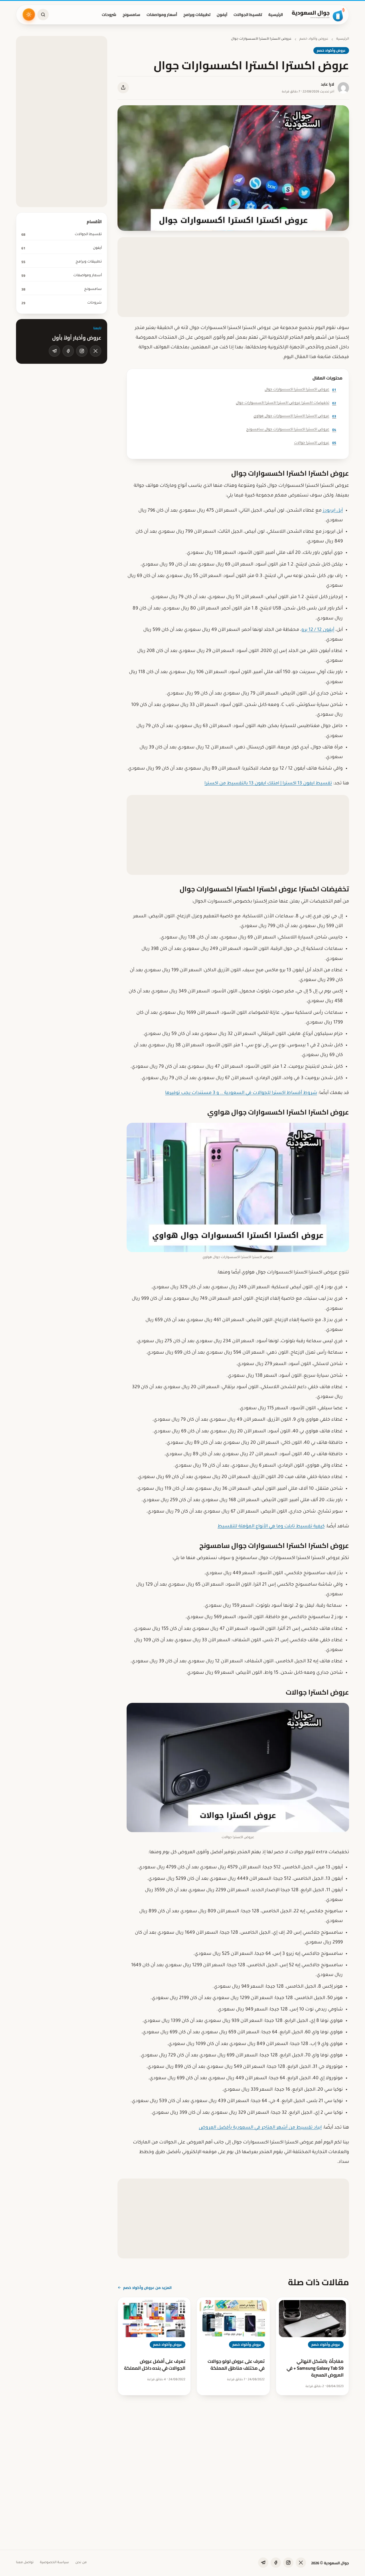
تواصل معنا (25, 2563)
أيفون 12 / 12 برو (318, 630)
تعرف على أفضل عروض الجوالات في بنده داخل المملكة (155, 2365)
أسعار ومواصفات (162, 15)
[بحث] (43, 15)
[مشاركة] (123, 88)
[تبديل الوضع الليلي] (29, 15)
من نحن (81, 2563)
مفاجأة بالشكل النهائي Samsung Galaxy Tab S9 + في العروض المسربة (315, 2368)
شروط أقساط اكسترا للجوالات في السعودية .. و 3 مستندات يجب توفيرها (241, 1093)
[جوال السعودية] (318, 15)
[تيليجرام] (54, 351)
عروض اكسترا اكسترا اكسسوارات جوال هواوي (295, 416)
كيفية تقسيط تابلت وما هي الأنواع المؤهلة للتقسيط (271, 1527)
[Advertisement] (233, 277)
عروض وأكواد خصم (314, 39)
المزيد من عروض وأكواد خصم (147, 2288)
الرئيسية (276, 15)
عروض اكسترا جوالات (315, 443)
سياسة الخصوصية (54, 2563)
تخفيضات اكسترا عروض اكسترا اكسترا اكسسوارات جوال (286, 403)
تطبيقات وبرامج (197, 15)
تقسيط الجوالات (248, 15)
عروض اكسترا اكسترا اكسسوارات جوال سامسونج (291, 430)
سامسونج (131, 15)
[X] (96, 351)
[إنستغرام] (82, 351)
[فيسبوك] (68, 351)
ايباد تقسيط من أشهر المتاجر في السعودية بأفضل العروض (260, 2128)
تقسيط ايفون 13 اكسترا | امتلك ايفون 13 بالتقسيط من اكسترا (268, 784)
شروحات (109, 15)
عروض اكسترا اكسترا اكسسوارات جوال (300, 390)
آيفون (222, 15)
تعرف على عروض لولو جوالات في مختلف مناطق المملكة (236, 2365)
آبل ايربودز (333, 511)
